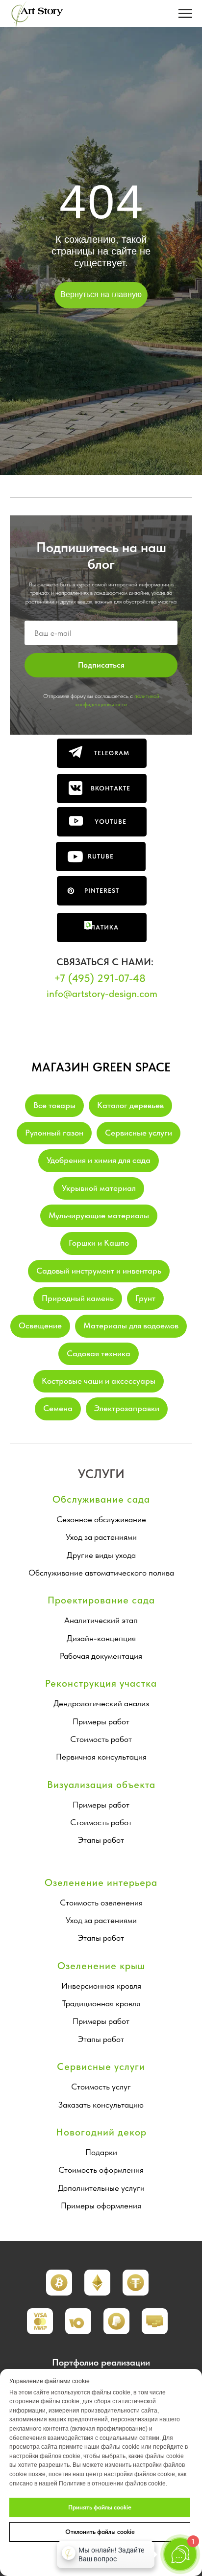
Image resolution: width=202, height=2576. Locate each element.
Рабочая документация (101, 1656)
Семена (58, 1408)
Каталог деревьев (130, 1105)
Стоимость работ (101, 1739)
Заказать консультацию (101, 2105)
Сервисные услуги (139, 1133)
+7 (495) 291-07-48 (100, 978)
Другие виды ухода (101, 1555)
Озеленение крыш (101, 1966)
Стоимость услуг (101, 2087)
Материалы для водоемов (131, 1325)
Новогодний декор (101, 2132)
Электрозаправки (127, 1408)
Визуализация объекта (101, 1785)
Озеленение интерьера (101, 1882)
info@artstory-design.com (102, 994)
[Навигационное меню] (185, 14)
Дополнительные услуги (101, 2188)
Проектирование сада (101, 1600)
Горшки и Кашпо (99, 1243)
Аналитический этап (101, 1620)
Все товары (54, 1105)
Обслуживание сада (101, 1499)
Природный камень (78, 1298)
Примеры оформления (101, 2205)
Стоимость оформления (101, 2170)
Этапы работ (101, 1840)
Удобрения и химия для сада (99, 1160)
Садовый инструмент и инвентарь (99, 1271)
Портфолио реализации (101, 2362)
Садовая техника (99, 1353)
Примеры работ (101, 1721)
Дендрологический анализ (101, 1703)
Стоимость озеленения (101, 1903)
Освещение (40, 1325)
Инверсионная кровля (101, 1986)
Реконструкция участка (101, 1683)
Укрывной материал (99, 1188)
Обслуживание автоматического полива (101, 1573)
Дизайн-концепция (101, 1638)
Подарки (101, 2152)
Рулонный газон (54, 1133)
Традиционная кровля (101, 2003)
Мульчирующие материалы (99, 1215)
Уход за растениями (101, 1537)
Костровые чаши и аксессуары (99, 1381)
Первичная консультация (101, 1757)
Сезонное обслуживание (101, 1519)
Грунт (145, 1298)
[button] (97, 2283)
